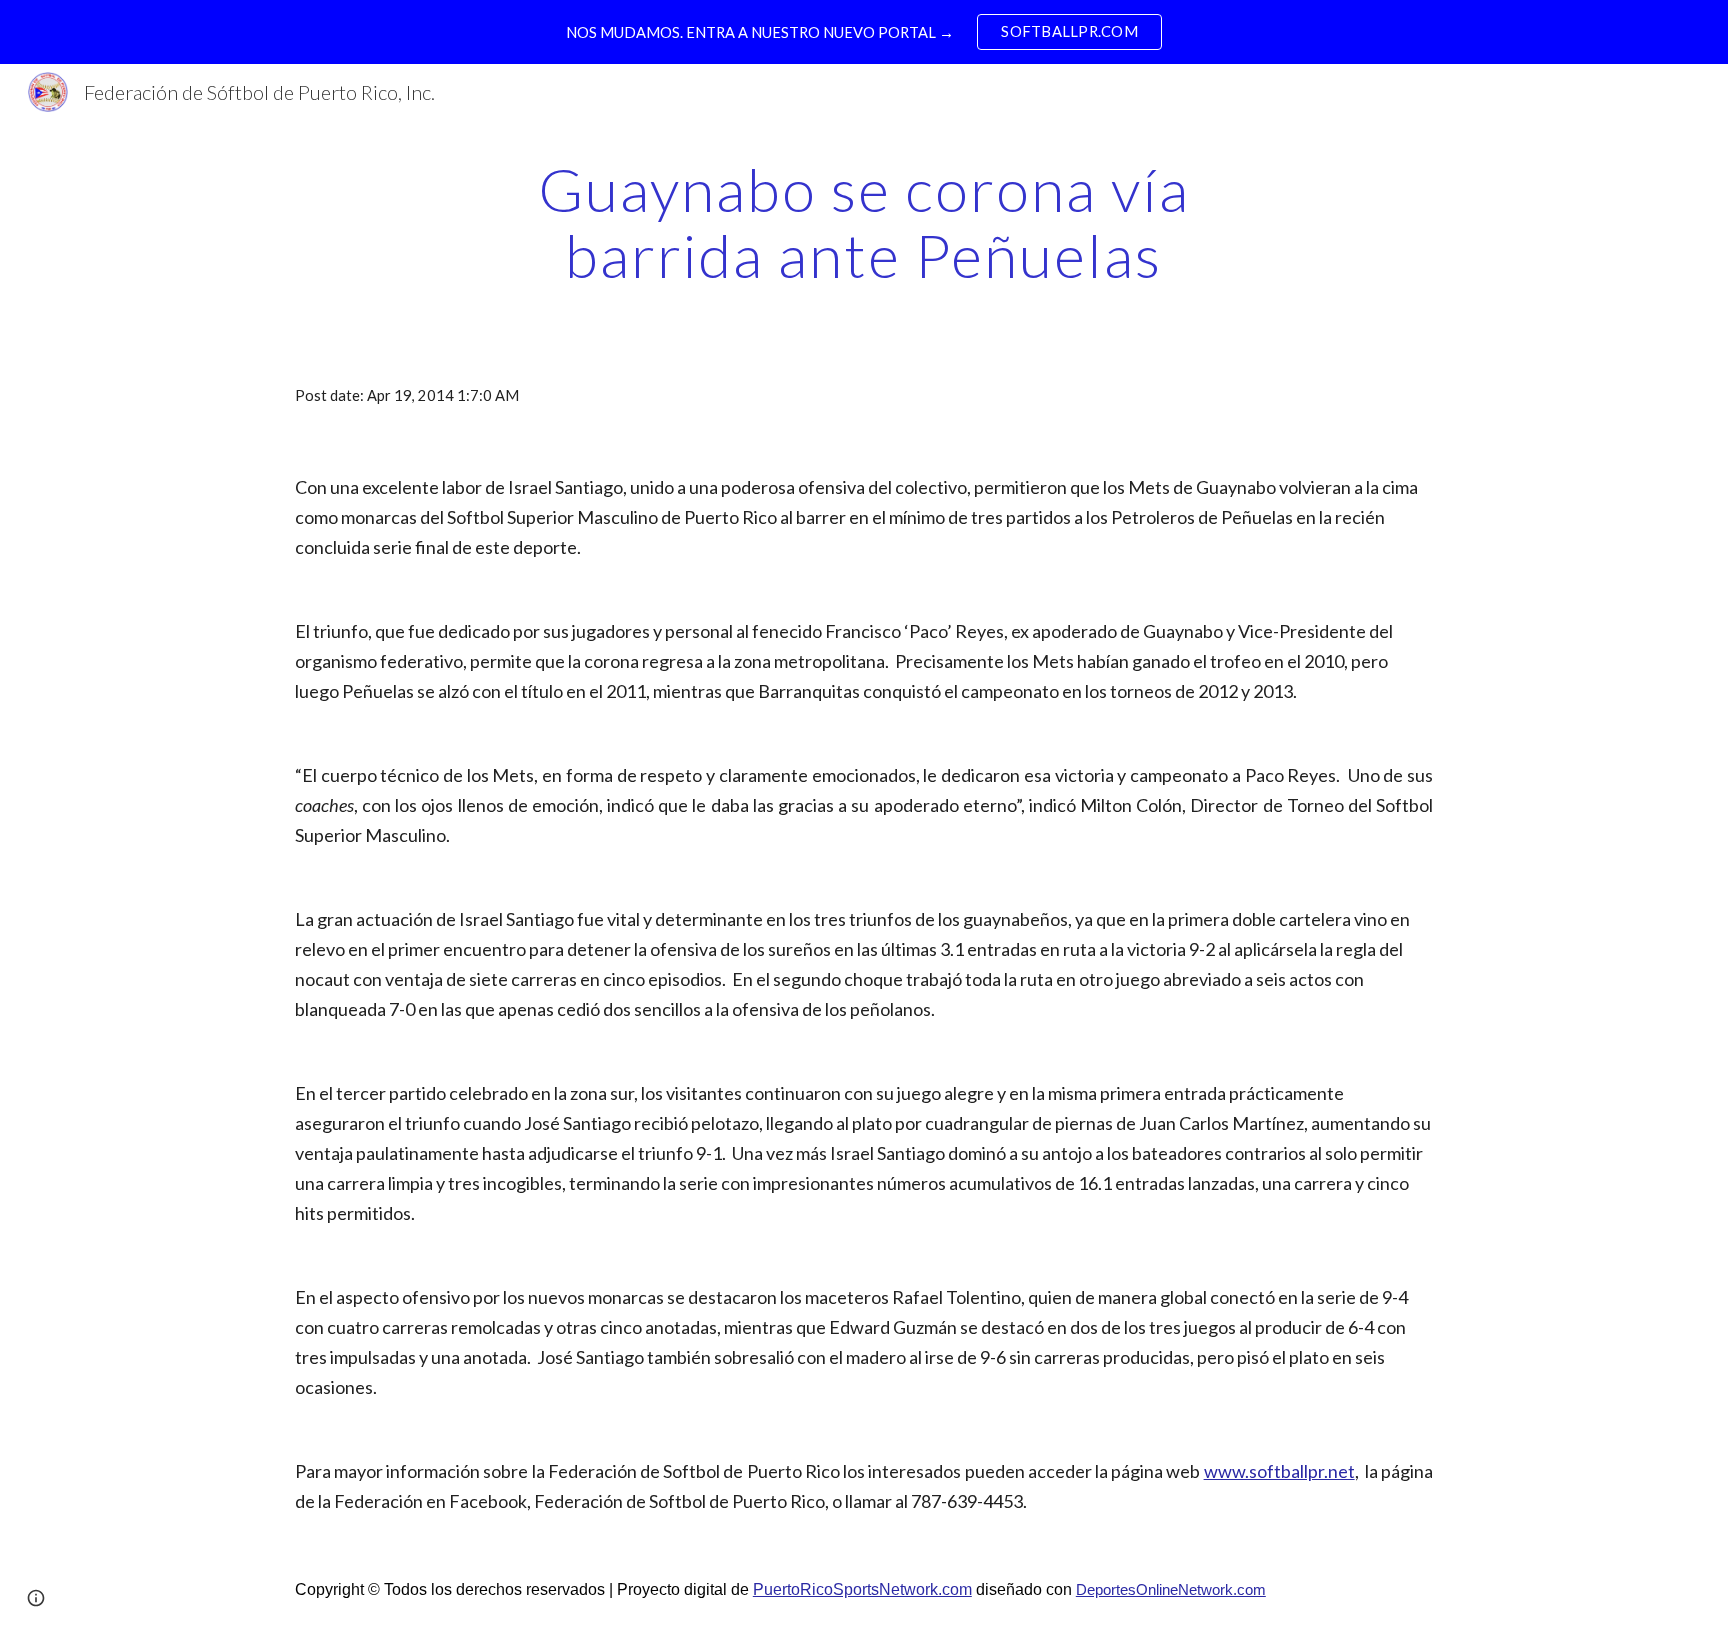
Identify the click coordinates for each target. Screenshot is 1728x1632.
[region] (864, 32)
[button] (36, 1598)
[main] (864, 222)
